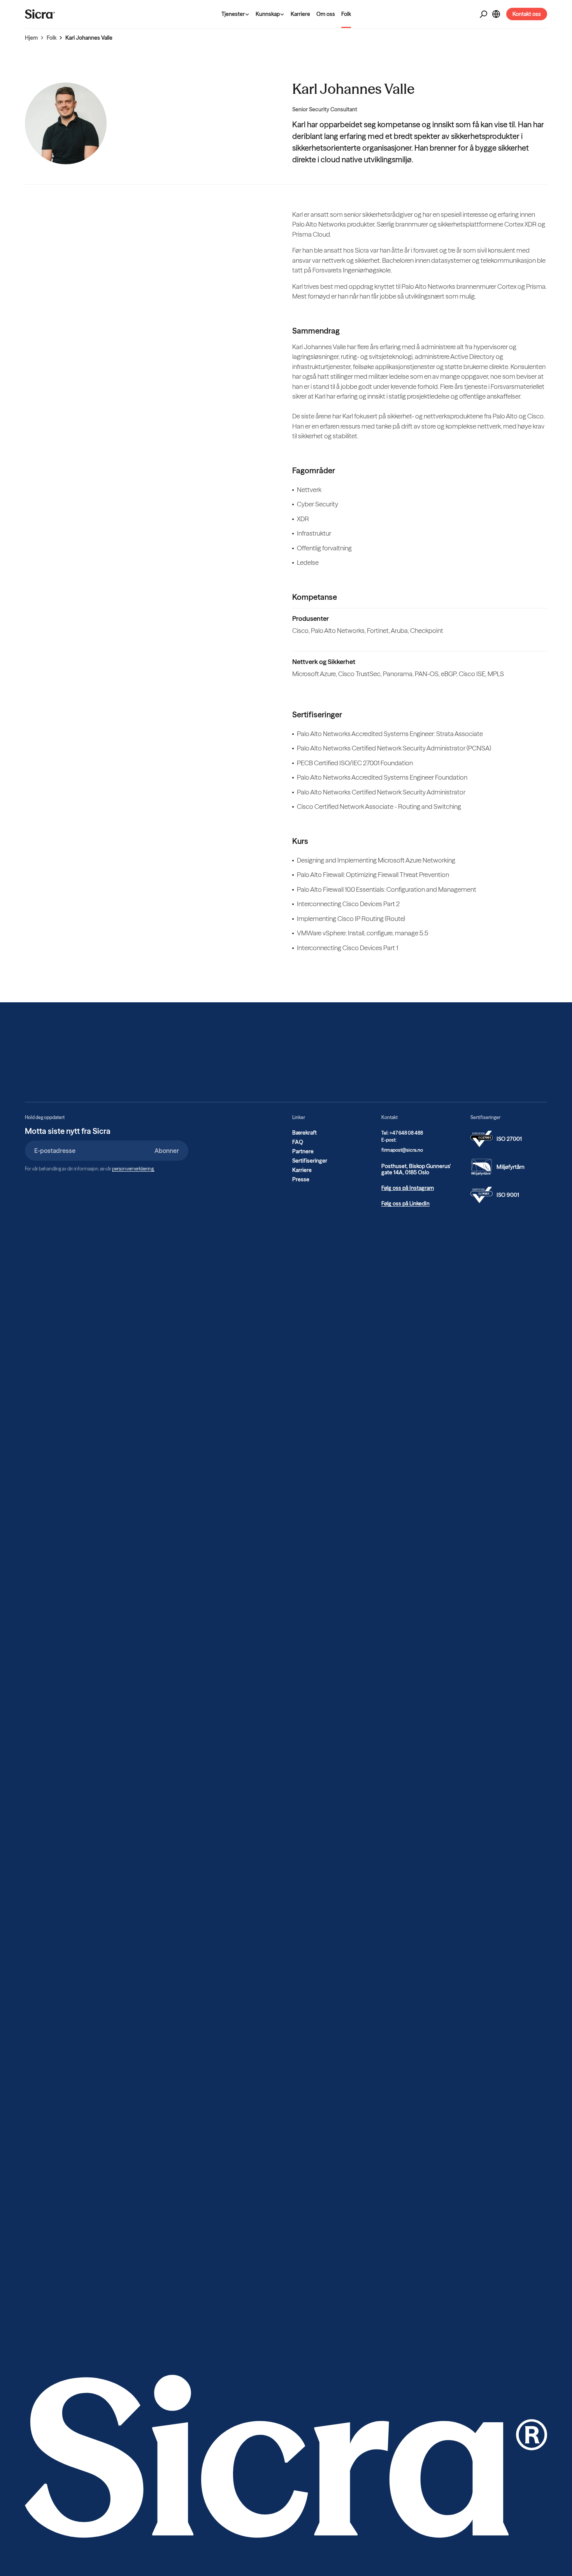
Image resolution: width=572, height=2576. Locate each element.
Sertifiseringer (310, 1161)
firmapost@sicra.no (402, 1150)
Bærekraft (304, 1133)
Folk (346, 14)
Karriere (300, 14)
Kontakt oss (527, 14)
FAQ (298, 1142)
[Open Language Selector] (496, 14)
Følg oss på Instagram (408, 1188)
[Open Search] (483, 14)
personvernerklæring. (133, 1169)
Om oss (326, 14)
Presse (301, 1179)
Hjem (31, 38)
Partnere (303, 1151)
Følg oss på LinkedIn (405, 1204)
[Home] (40, 14)
